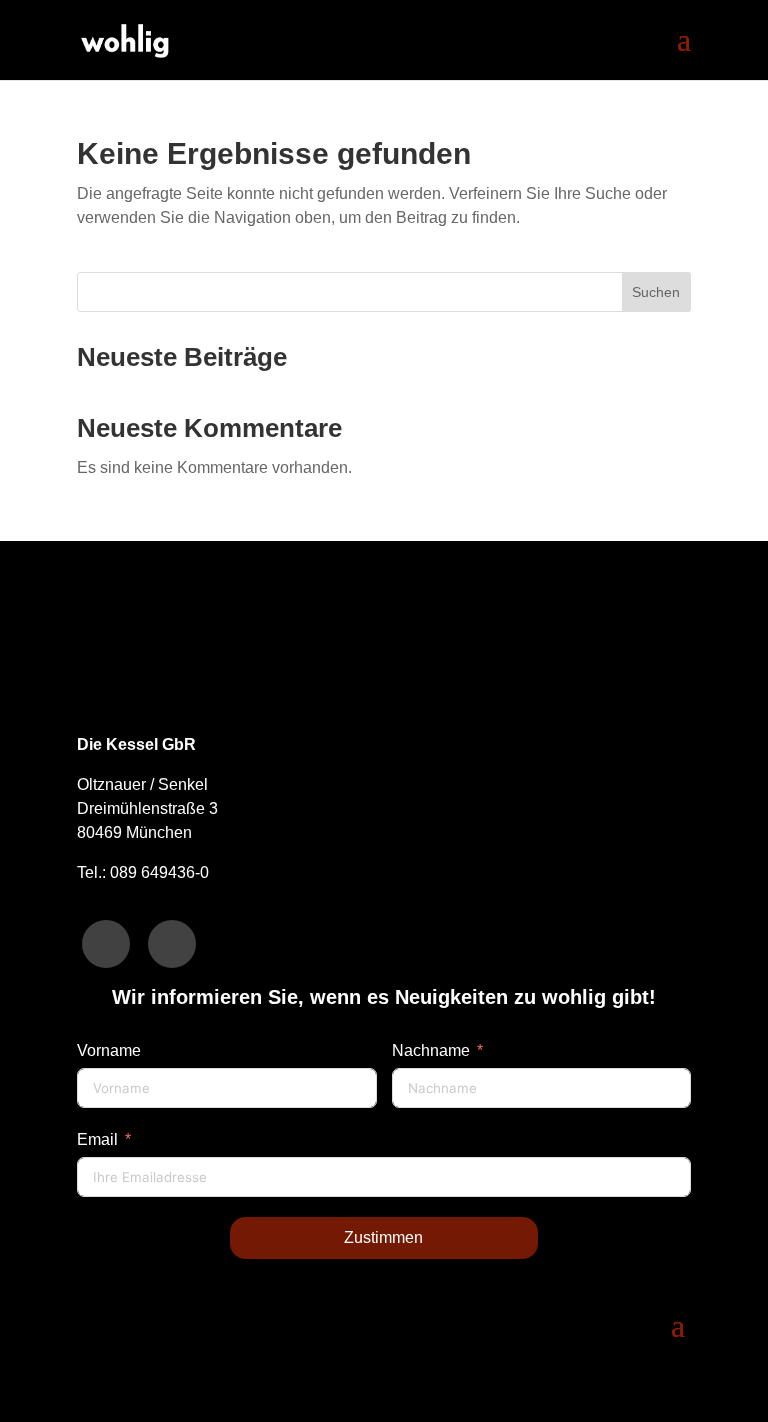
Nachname (431, 1050)
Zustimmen (383, 1237)
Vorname (109, 1050)
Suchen (656, 292)
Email (97, 1139)
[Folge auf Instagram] (172, 944)
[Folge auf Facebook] (106, 944)
